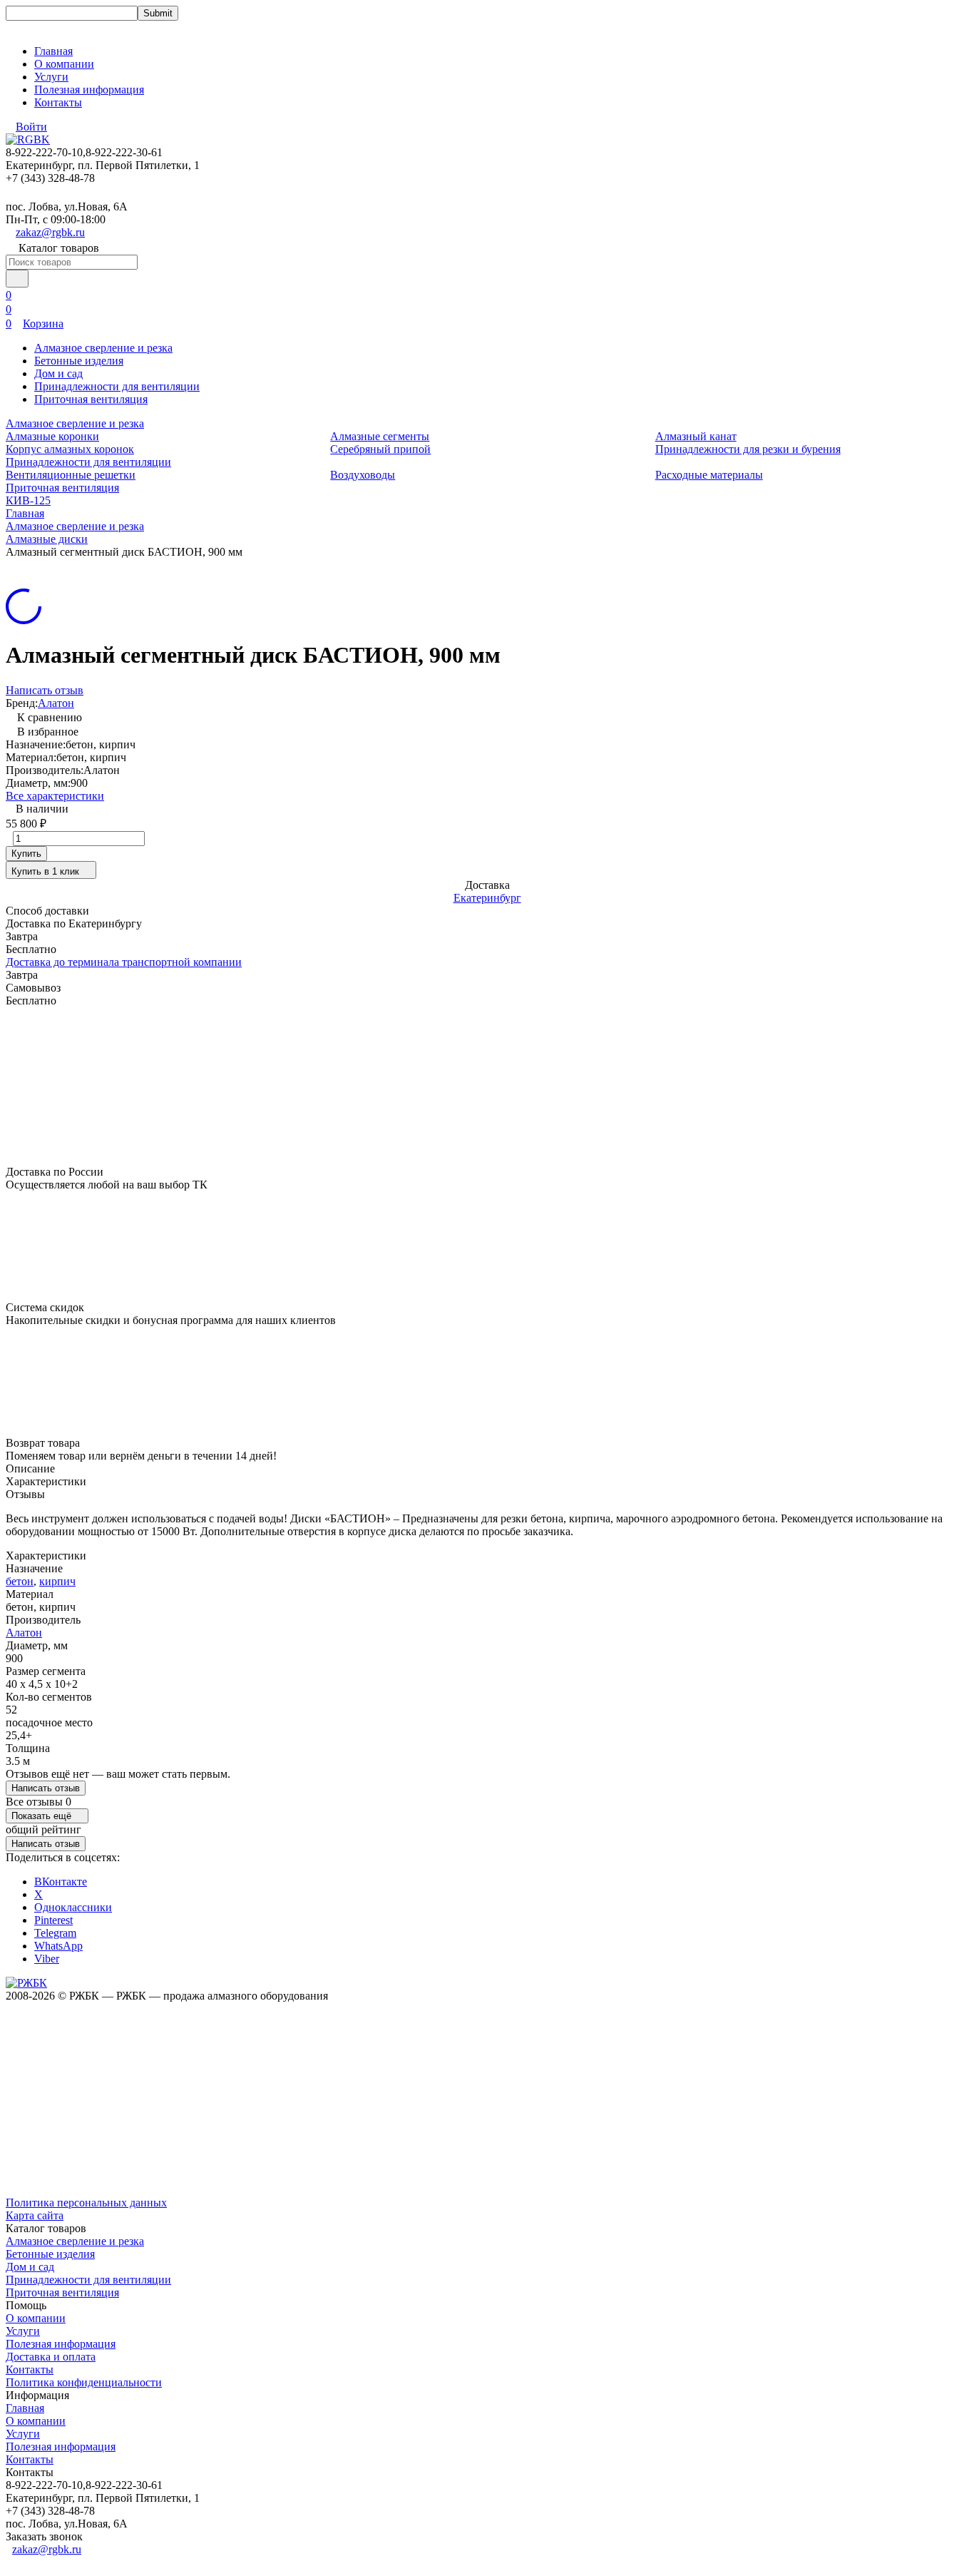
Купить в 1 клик (45, 871)
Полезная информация (89, 90)
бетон (20, 1581)
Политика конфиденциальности (84, 2382)
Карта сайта (35, 2215)
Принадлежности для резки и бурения (748, 449)
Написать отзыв (45, 690)
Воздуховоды (363, 475)
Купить (26, 854)
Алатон (56, 703)
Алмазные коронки (52, 436)
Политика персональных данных (86, 2203)
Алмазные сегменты (380, 436)
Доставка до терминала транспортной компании (124, 962)
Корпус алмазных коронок (70, 449)
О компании (64, 64)
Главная (53, 51)
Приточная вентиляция (91, 399)
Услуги (51, 77)
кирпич (57, 1581)
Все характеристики (55, 796)
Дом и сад (58, 373)
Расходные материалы (709, 475)
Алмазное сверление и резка (103, 348)
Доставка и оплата (51, 2357)
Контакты (58, 102)
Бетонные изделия (79, 361)
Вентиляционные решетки (71, 475)
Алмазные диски (47, 539)
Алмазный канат (696, 436)
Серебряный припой (380, 449)
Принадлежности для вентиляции (117, 386)
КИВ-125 (28, 500)
